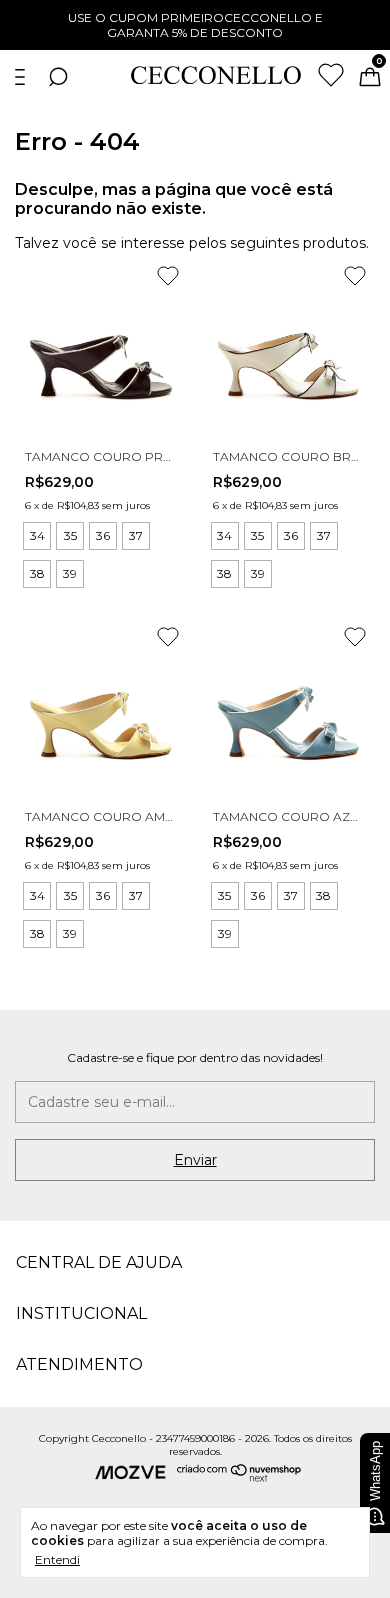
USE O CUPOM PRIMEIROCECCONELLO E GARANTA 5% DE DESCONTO (195, 25)
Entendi (57, 1559)
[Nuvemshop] (239, 1477)
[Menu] (23, 80)
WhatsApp (375, 1471)
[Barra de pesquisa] (58, 80)
